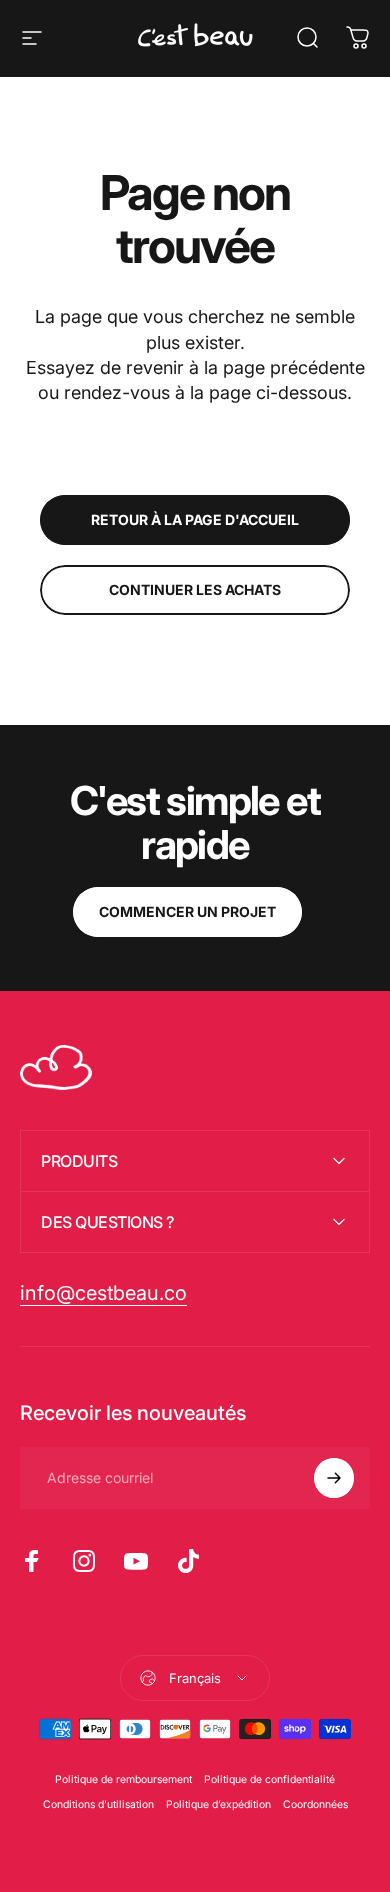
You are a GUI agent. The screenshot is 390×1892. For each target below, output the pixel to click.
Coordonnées (315, 1804)
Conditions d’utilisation (98, 1804)
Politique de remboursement (123, 1779)
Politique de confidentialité (269, 1779)
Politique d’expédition (218, 1804)
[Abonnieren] (334, 1478)
